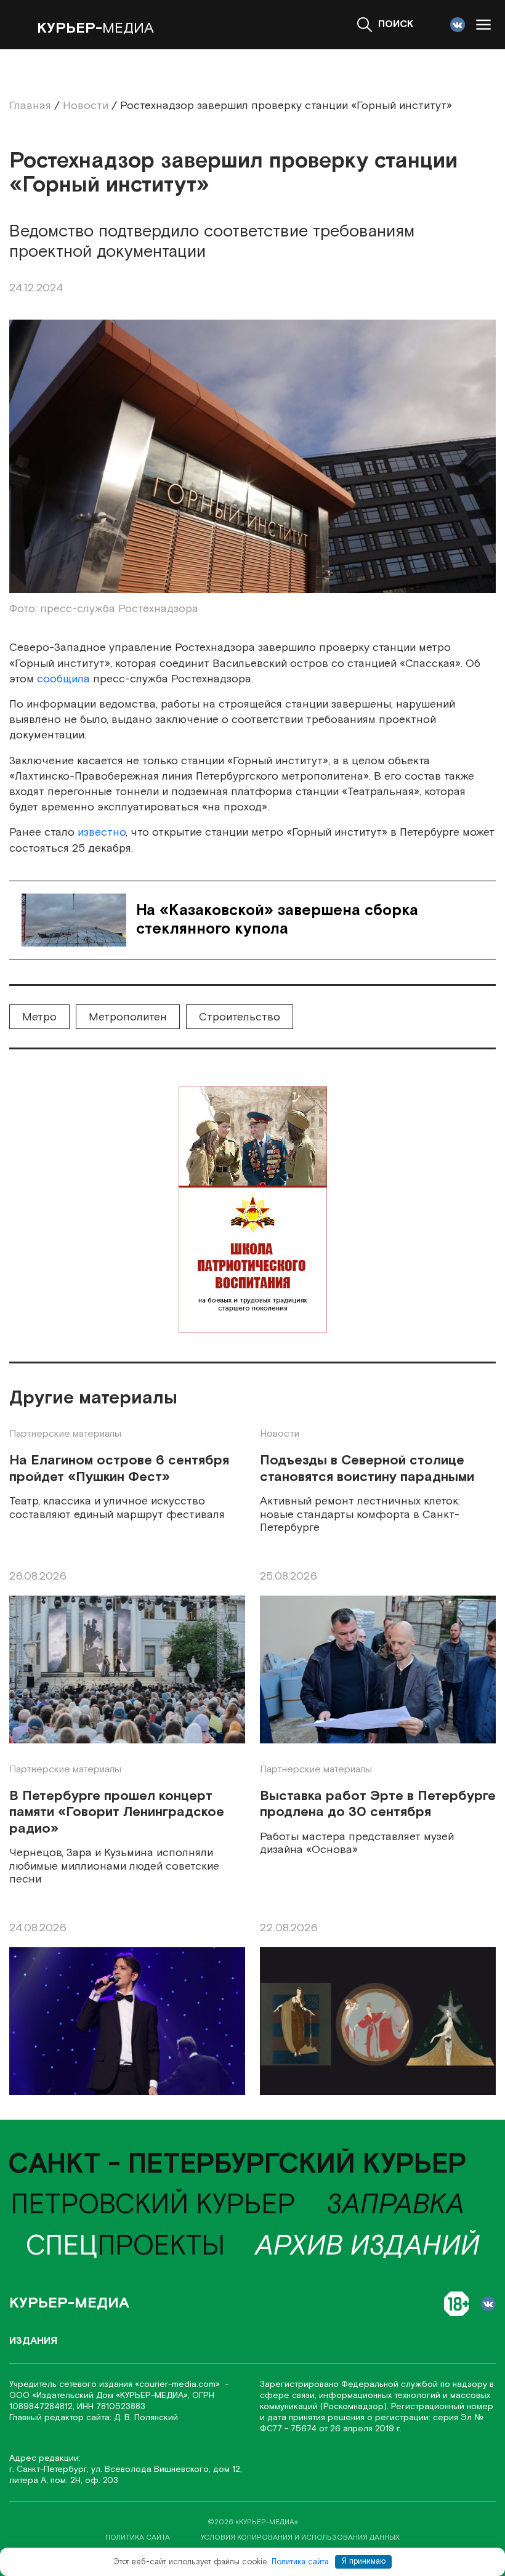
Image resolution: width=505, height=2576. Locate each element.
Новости (280, 1434)
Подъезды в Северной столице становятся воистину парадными (367, 1469)
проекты (125, 2247)
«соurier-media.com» (179, 2384)
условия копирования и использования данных (300, 2538)
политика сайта (138, 2538)
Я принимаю (364, 2562)
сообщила (63, 679)
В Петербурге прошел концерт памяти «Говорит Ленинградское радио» (117, 1813)
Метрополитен (128, 1017)
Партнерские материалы (65, 1434)
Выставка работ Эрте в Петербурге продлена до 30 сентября (378, 1805)
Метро (39, 1017)
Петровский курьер (153, 2205)
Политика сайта (300, 2562)
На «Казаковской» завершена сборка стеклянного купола (277, 920)
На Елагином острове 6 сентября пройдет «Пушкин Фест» (119, 1469)
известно (102, 832)
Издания (33, 2341)
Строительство (240, 1017)
